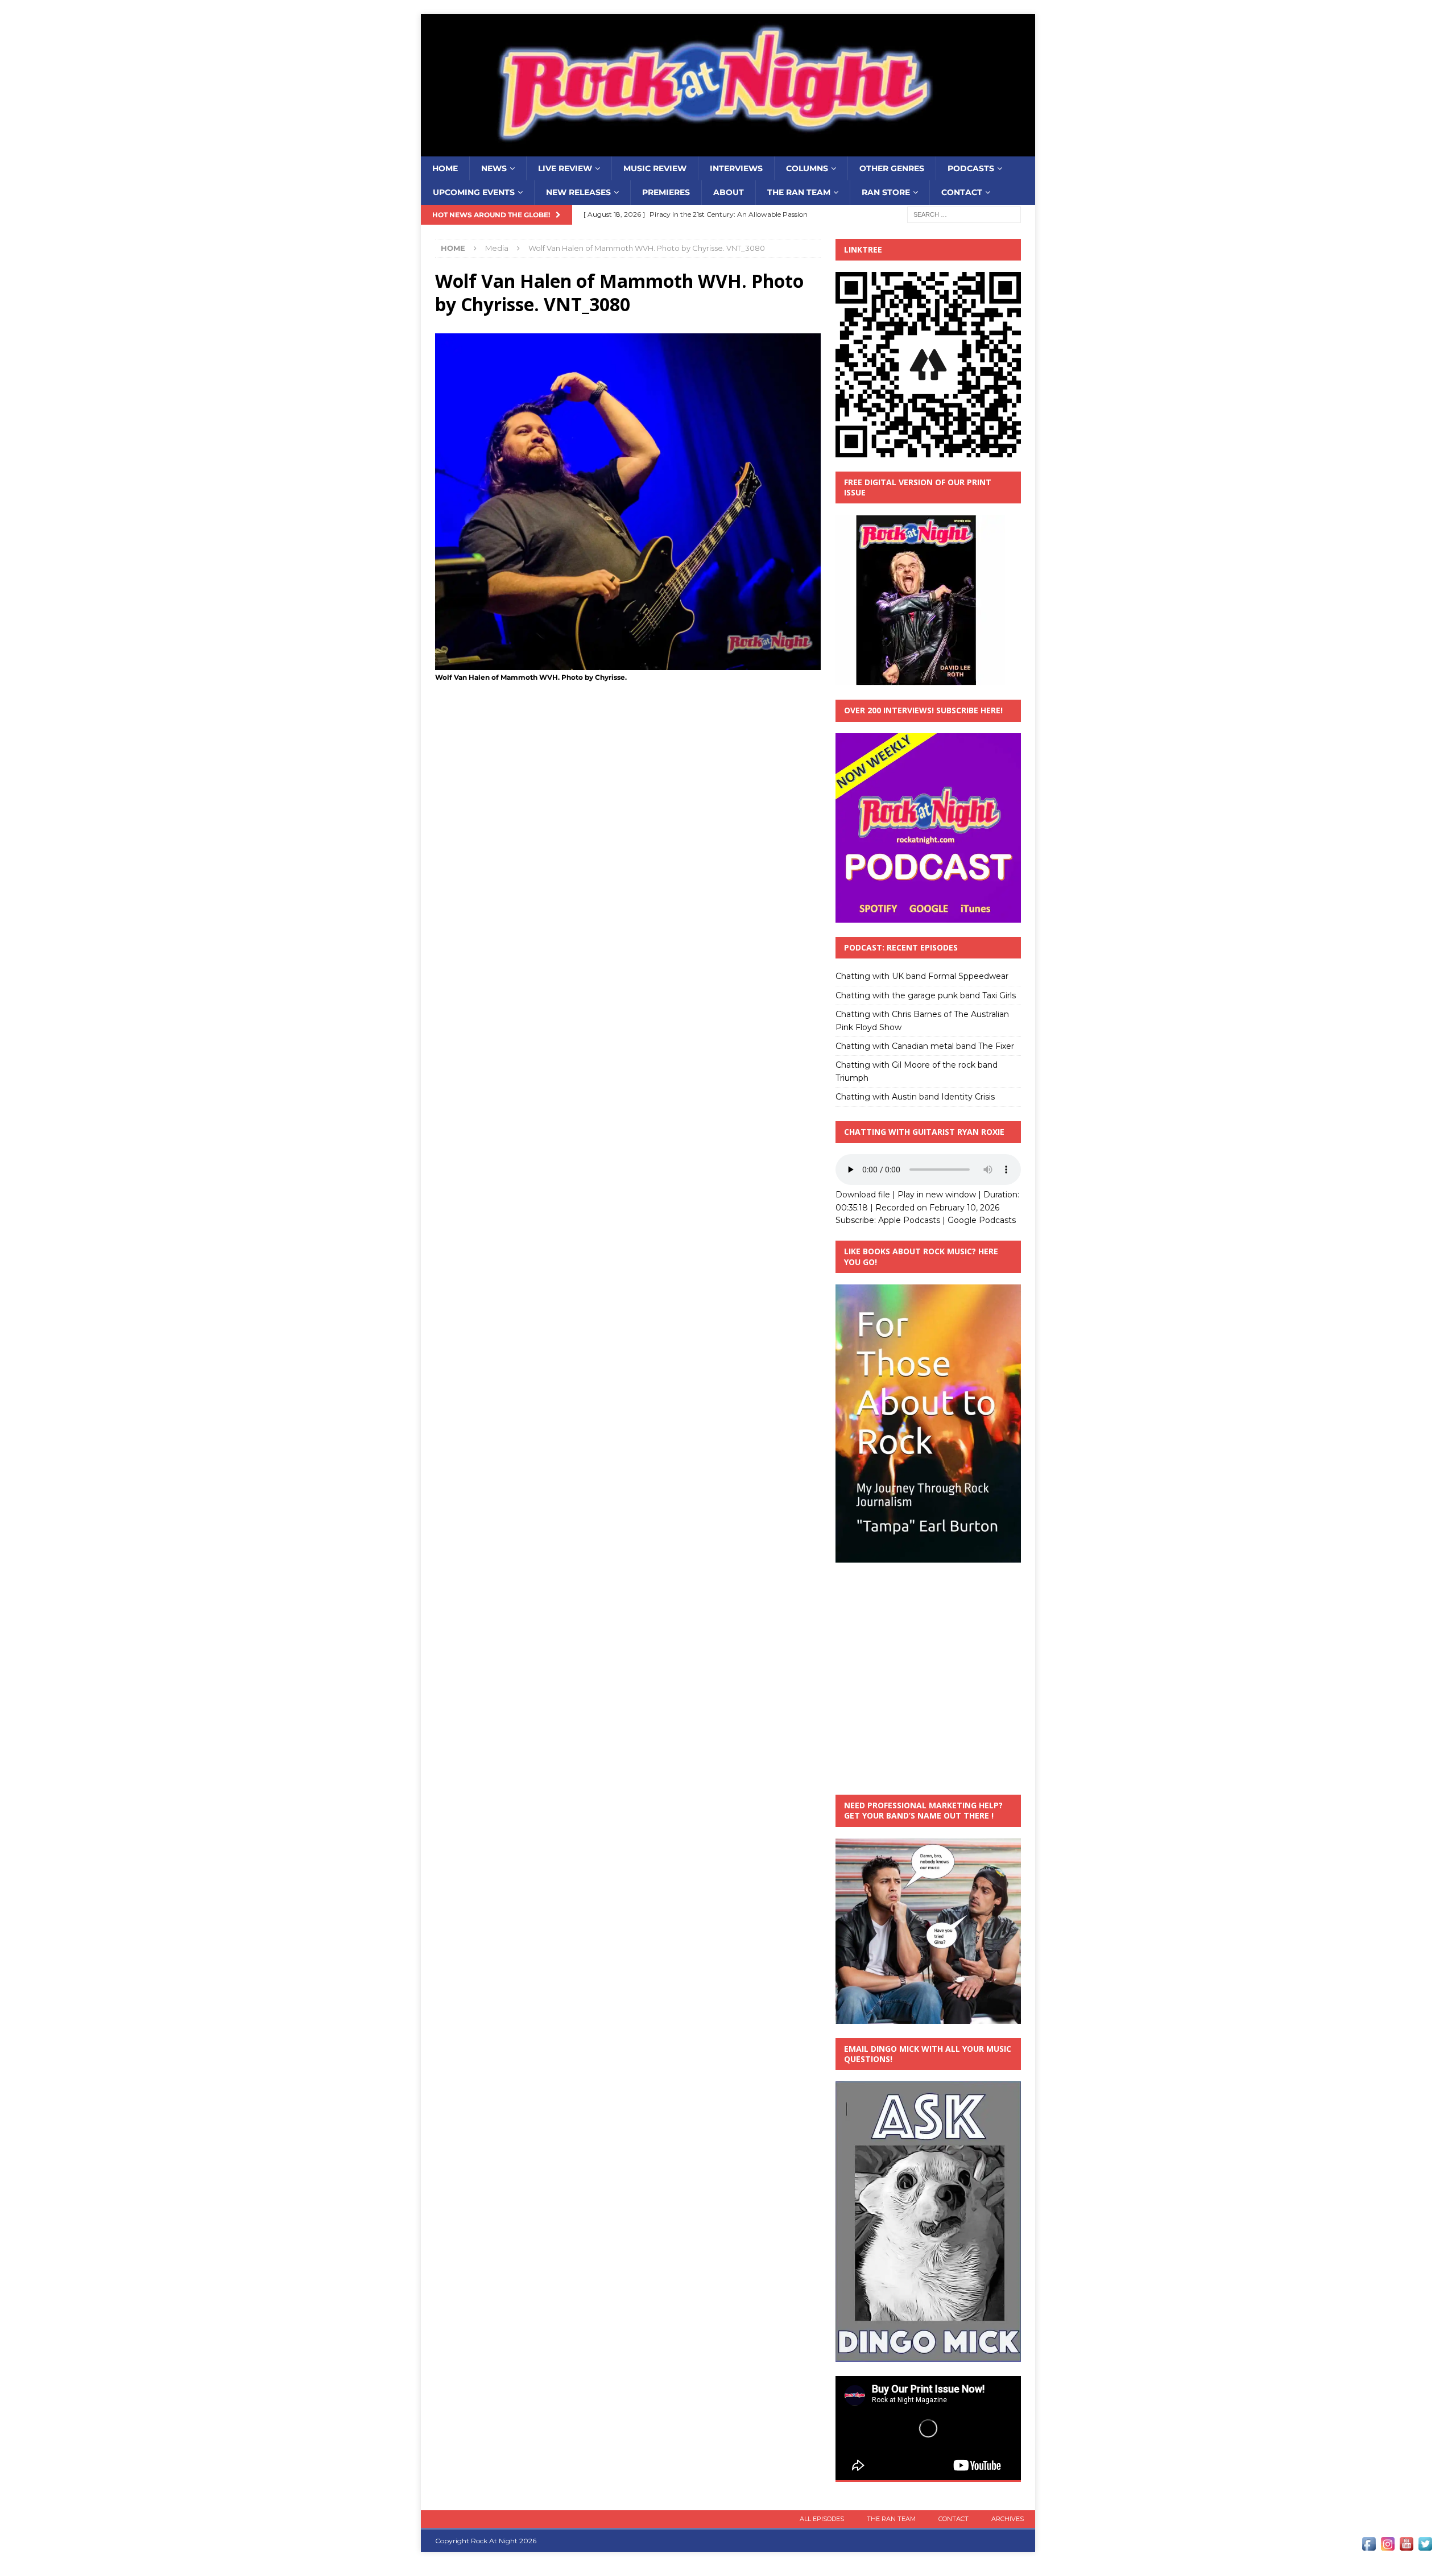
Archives (1008, 2519)
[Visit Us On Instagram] (1387, 2547)
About (729, 192)
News (494, 168)
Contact (962, 192)
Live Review (565, 168)
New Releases (578, 192)
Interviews (736, 168)
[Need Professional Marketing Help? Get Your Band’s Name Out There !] (928, 2017)
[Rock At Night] (728, 150)
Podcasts (971, 168)
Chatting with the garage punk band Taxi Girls (926, 995)
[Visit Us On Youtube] (1406, 2547)
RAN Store (886, 192)
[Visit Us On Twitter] (1425, 2547)
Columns (807, 168)
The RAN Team (799, 192)
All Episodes (822, 2519)
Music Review (655, 168)
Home (445, 168)
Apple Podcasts (909, 1220)
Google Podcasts (982, 1220)
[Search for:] (964, 214)
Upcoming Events (474, 192)
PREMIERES (666, 192)
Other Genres (892, 168)
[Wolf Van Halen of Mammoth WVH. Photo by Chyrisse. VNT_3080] (628, 663)
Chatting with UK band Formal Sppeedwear (922, 976)
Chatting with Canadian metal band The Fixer (925, 1046)
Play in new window (937, 1195)
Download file (863, 1195)
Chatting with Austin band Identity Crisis (915, 1097)
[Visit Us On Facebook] (1369, 2547)
